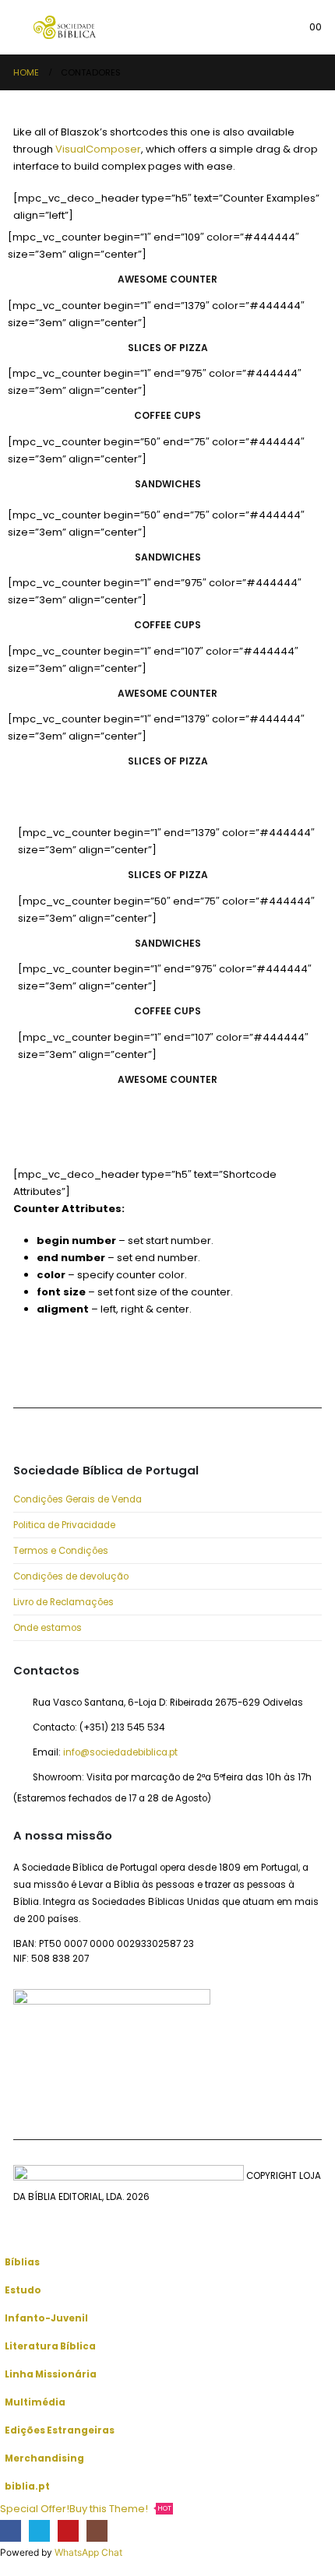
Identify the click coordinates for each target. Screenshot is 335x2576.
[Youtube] (68, 2530)
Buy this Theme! (120, 2509)
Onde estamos (48, 1628)
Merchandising (44, 2458)
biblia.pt (27, 2486)
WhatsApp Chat (88, 2552)
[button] (23, 27)
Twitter (63, 1368)
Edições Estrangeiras (60, 2430)
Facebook (29, 1368)
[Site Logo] (65, 27)
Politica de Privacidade (64, 1525)
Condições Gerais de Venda (78, 1499)
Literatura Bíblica (50, 2346)
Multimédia (35, 2402)
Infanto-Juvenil (46, 2318)
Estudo (23, 2290)
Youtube (98, 1368)
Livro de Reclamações (63, 1602)
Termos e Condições (61, 1551)
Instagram (133, 1368)
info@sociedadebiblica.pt (120, 1752)
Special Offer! (35, 2509)
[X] (39, 2530)
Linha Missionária (51, 2374)
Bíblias (22, 2262)
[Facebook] (11, 2530)
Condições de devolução (71, 1576)
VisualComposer (98, 149)
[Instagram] (97, 2530)
